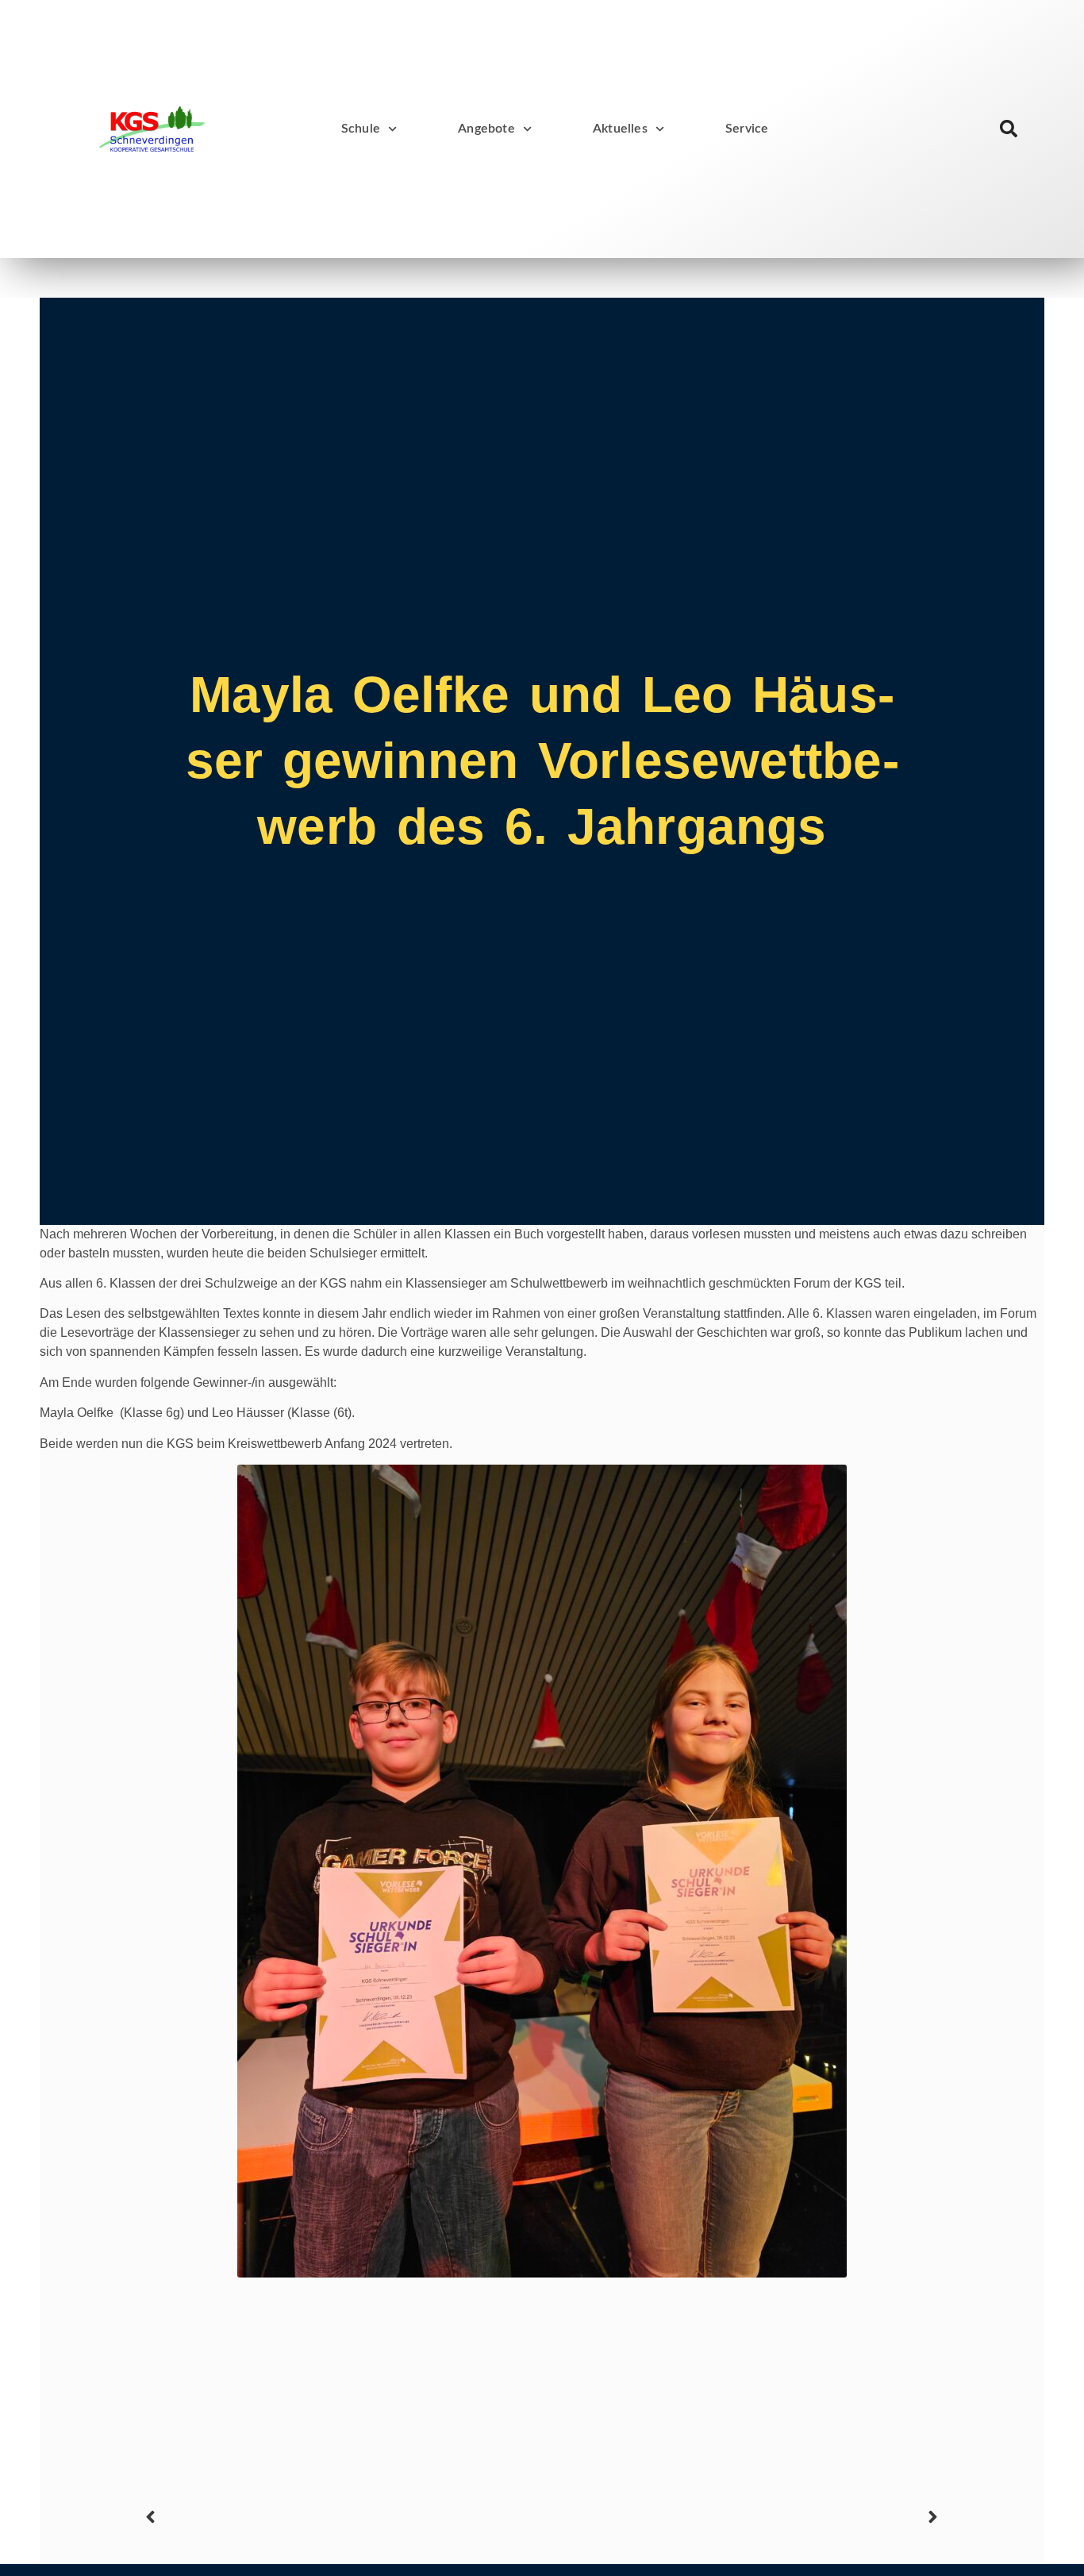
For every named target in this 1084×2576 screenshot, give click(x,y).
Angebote (486, 129)
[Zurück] (341, 2517)
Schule (361, 129)
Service (747, 129)
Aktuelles (620, 129)
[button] (1009, 129)
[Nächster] (743, 2517)
